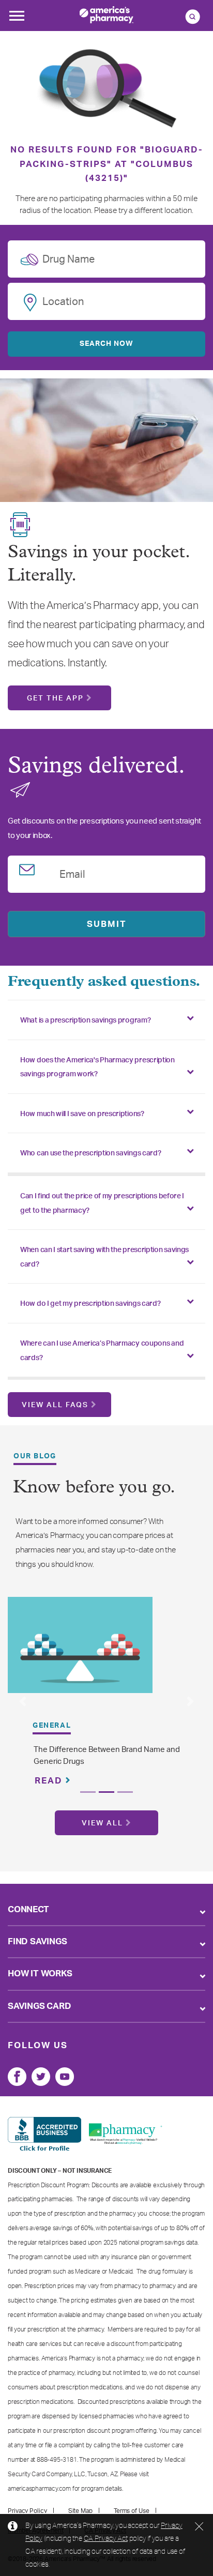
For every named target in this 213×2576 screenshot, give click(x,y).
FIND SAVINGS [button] (37, 1941)
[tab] (106, 1020)
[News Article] (80, 1645)
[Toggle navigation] (17, 19)
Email (72, 873)
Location (63, 300)
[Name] (17, 2077)
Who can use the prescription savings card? (90, 1153)
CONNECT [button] (28, 1909)
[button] (22, 1702)
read (50, 1781)
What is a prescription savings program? (85, 1020)
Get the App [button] (55, 698)
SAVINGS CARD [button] (40, 2006)
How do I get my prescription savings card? (90, 1304)
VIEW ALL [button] (102, 1823)
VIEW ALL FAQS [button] (55, 1405)
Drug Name (69, 257)
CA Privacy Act (106, 2538)
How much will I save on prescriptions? (82, 1114)
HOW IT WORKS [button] (40, 1973)
